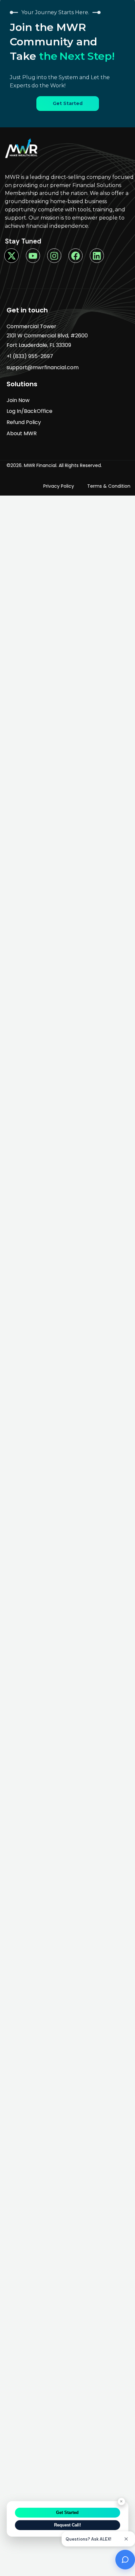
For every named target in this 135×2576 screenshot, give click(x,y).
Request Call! (67, 2525)
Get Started (67, 2512)
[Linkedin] (97, 255)
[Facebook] (76, 255)
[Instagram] (54, 255)
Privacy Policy (59, 486)
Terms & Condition (109, 486)
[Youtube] (33, 255)
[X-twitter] (11, 255)
